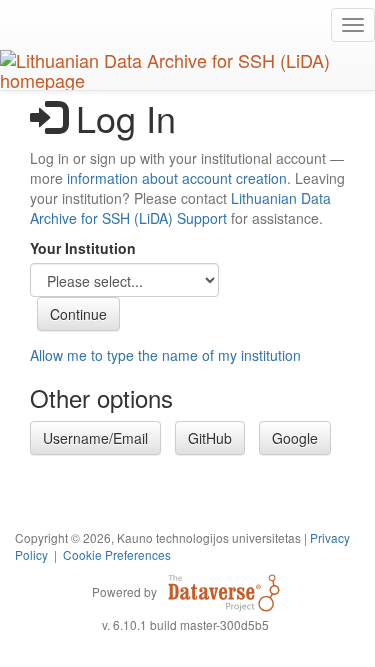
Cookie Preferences (117, 554)
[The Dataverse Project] (224, 591)
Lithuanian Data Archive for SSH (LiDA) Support (180, 208)
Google (295, 438)
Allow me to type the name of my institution (165, 355)
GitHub (210, 438)
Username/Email (95, 438)
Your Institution (83, 248)
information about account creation (177, 178)
